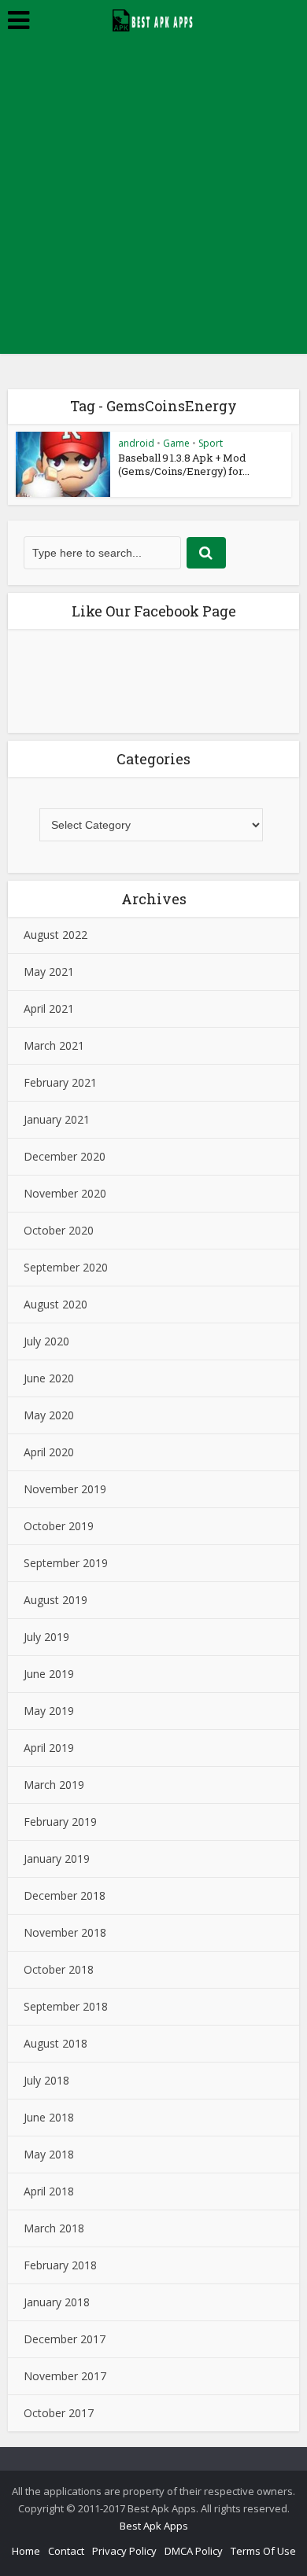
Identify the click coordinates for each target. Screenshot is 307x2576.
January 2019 (57, 1858)
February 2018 (60, 2265)
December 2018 (65, 1895)
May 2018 (49, 2154)
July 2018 (46, 2080)
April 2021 (49, 1008)
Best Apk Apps (154, 2526)
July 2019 (46, 1637)
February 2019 (60, 1822)
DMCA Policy (194, 2551)
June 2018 (49, 2117)
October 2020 (59, 1230)
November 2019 (65, 1489)
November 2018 (65, 1932)
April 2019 (49, 1748)
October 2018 (59, 1969)
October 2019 (59, 1526)
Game (176, 443)
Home (26, 2551)
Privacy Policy (124, 2551)
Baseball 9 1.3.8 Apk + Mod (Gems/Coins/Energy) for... (184, 464)
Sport (211, 443)
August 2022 (55, 935)
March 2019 (54, 1785)
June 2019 (49, 1674)
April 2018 (49, 2191)
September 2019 (66, 1563)
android (136, 443)
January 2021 (57, 1119)
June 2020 (49, 1378)
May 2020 (49, 1415)
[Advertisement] (153, 201)
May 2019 (49, 1711)
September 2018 (66, 2006)
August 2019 (55, 1600)
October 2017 (59, 2413)
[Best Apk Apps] (154, 18)
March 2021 (54, 1045)
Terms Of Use (263, 2551)
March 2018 (54, 2228)
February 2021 (60, 1082)
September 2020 (66, 1267)
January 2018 (57, 2302)
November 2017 (65, 2376)
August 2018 (55, 2043)
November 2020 (65, 1193)
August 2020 (55, 1304)
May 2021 (49, 972)
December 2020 (65, 1156)
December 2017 (65, 2339)
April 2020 (49, 1452)
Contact (66, 2551)
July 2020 (46, 1341)
